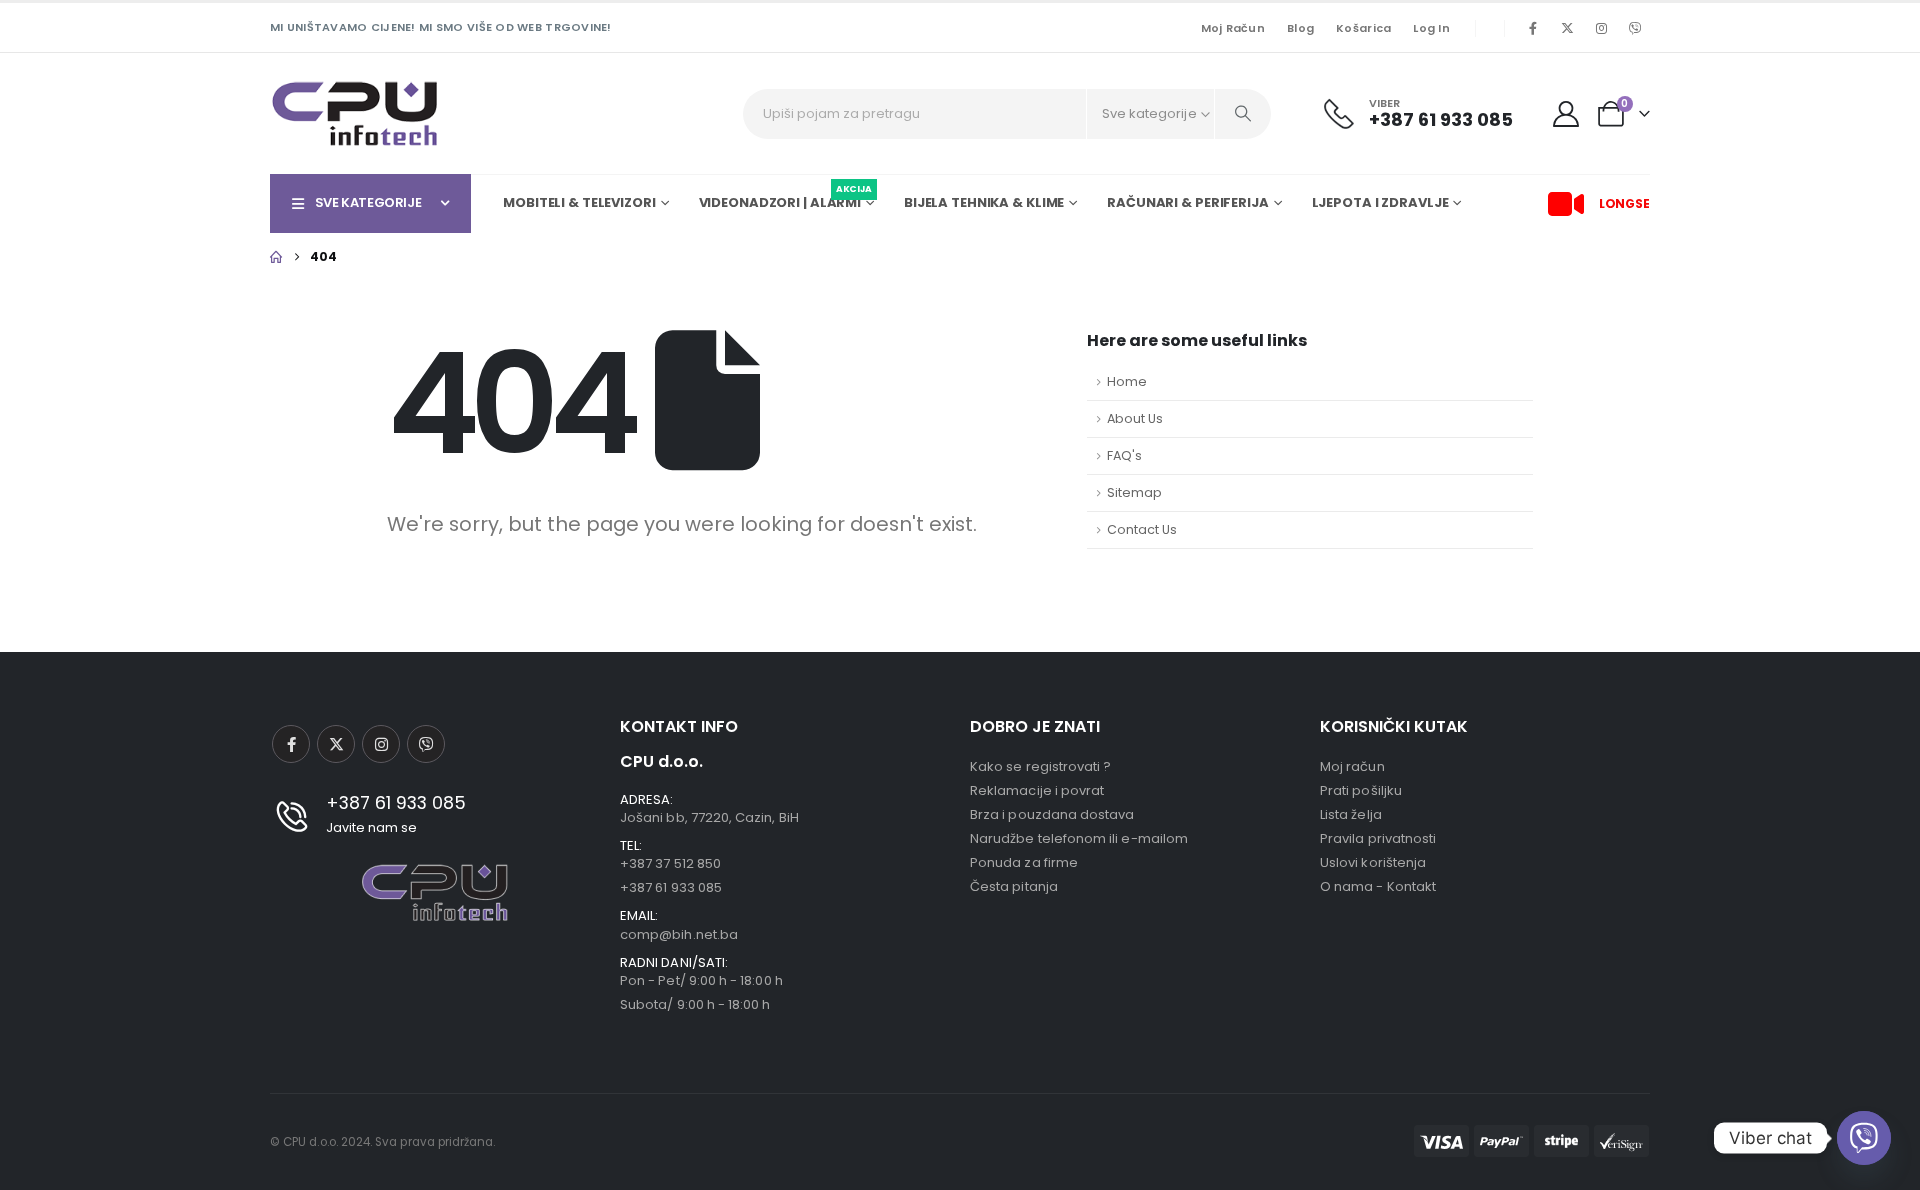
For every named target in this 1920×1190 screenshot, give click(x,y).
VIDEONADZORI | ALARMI (785, 200)
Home (1127, 381)
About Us (1135, 418)
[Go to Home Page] (276, 257)
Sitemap (1134, 492)
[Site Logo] (355, 113)
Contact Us (1142, 529)
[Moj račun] (1566, 114)
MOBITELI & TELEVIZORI (579, 202)
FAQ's (1124, 455)
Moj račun (1233, 28)
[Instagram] (1601, 28)
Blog (1300, 28)
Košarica (1363, 28)
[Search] (1243, 114)
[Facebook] (1533, 28)
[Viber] (1635, 28)
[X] (1567, 28)
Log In (1431, 28)
